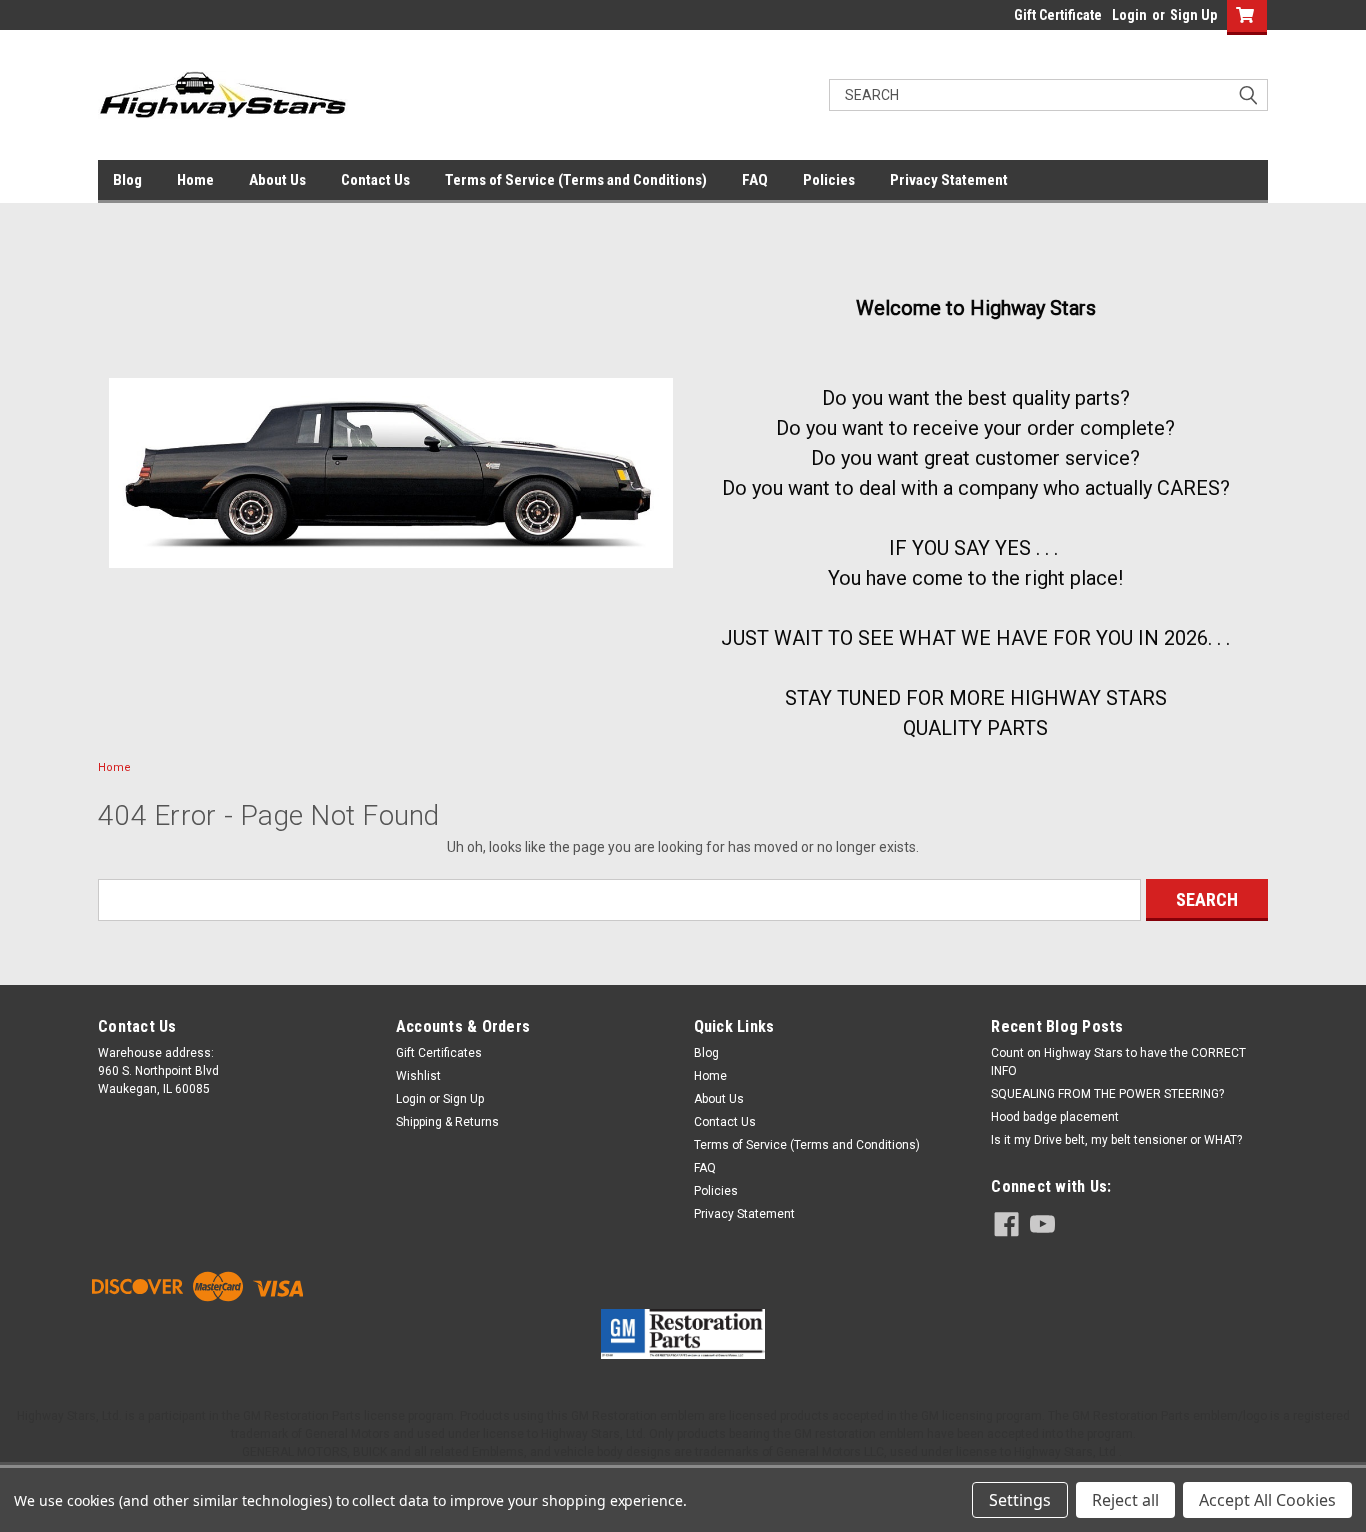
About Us (277, 180)
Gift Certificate (1058, 15)
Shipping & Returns (447, 1122)
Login (1129, 15)
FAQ (755, 180)
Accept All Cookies (1267, 1500)
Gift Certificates (439, 1053)
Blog (127, 180)
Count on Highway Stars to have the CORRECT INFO (1118, 1062)
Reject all (1125, 1500)
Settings (1020, 1500)
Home (195, 180)
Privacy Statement (949, 180)
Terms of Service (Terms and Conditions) (576, 180)
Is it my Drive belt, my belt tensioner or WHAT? (1116, 1140)
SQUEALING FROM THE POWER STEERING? (1107, 1094)
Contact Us (375, 180)
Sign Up (1193, 15)
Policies (829, 180)
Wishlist (418, 1076)
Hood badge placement (1055, 1117)
